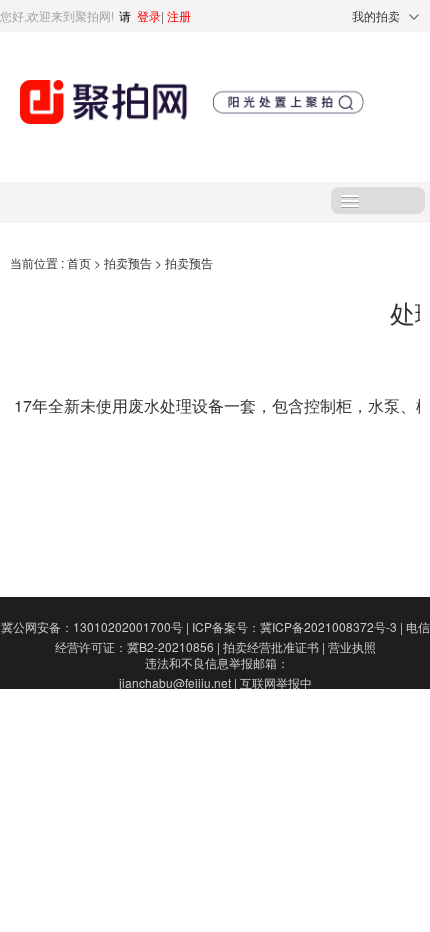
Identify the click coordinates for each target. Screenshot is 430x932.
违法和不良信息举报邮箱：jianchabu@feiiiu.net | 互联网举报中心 (215, 682)
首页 (80, 262)
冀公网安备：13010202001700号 (95, 626)
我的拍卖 (376, 15)
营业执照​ (352, 646)
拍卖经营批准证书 (274, 646)
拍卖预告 (129, 262)
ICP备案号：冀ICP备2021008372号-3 (297, 626)
